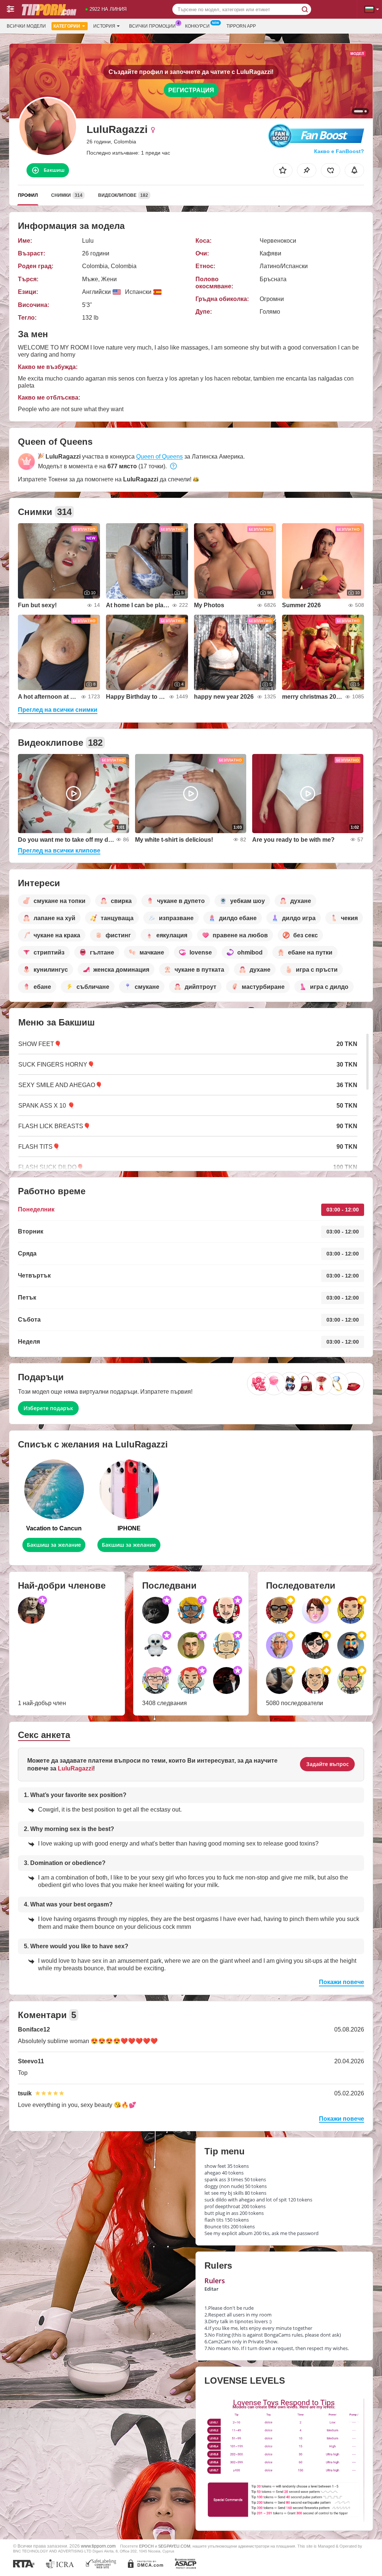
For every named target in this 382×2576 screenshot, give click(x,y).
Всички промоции (152, 26)
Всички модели (26, 26)
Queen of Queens (159, 457)
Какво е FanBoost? (339, 151)
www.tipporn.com (98, 2546)
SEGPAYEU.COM (174, 2546)
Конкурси (197, 26)
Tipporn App (241, 26)
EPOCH (146, 2546)
